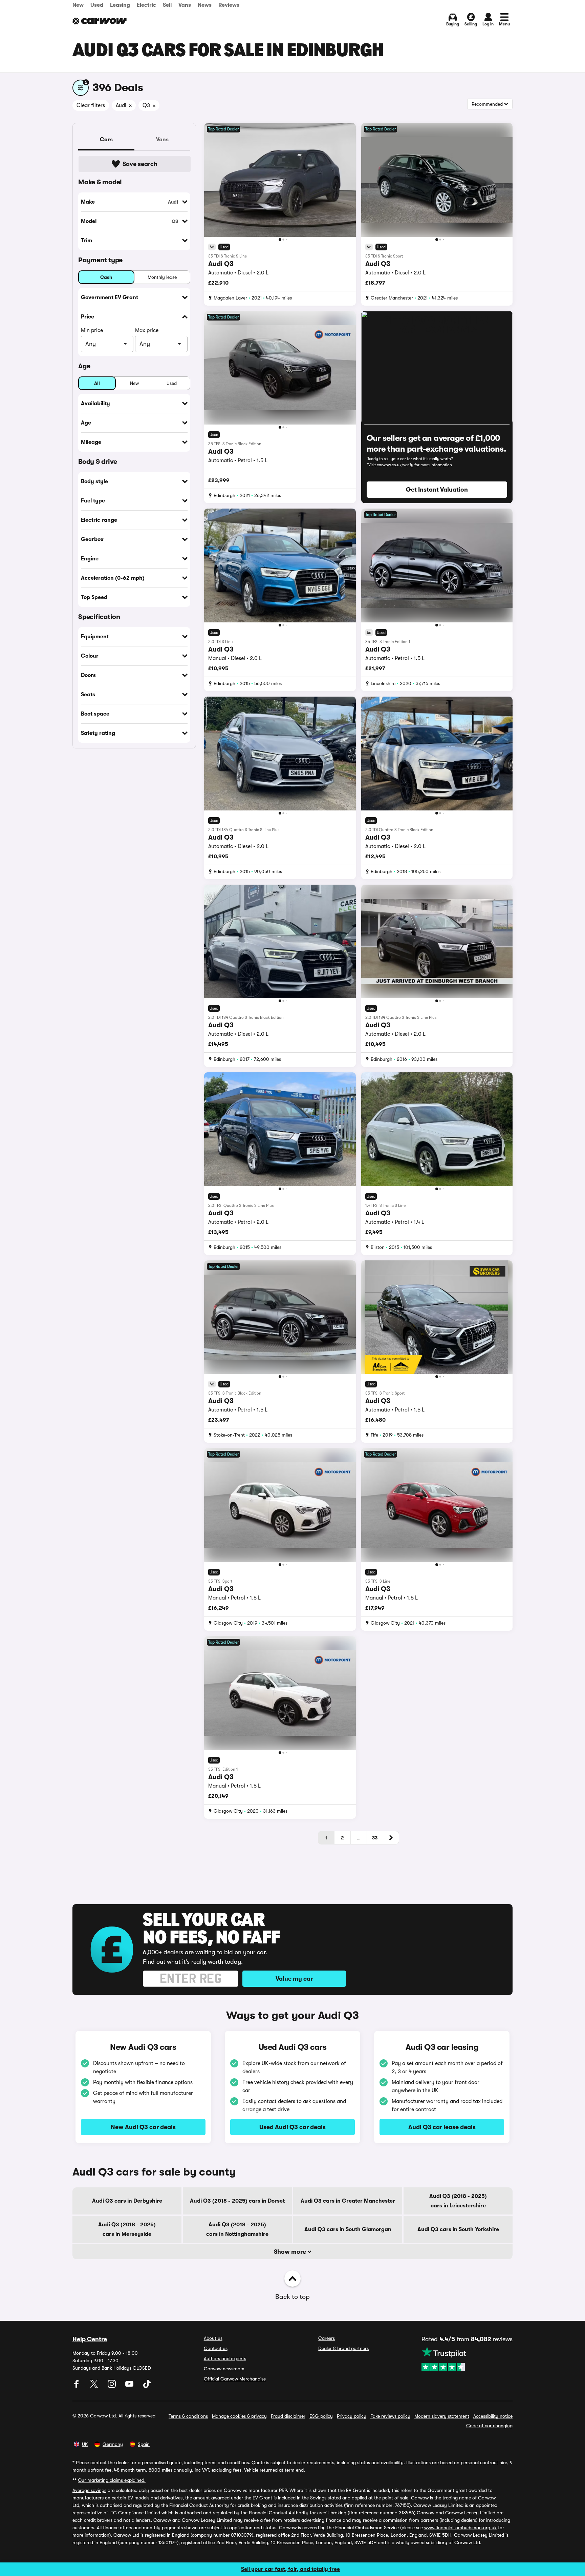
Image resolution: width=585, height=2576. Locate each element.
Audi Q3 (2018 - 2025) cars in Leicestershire (458, 2201)
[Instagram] (112, 2386)
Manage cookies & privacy (239, 2416)
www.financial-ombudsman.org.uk (460, 2528)
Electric (146, 5)
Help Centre (90, 2339)
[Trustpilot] (467, 2359)
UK (85, 2444)
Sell (167, 5)
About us (213, 2338)
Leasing (120, 5)
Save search (140, 164)
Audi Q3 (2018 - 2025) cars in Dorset (237, 2201)
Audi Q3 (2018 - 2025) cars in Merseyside (127, 2229)
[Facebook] (77, 2386)
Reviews (229, 5)
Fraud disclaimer (288, 2416)
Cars (106, 140)
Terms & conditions (188, 2416)
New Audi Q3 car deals (143, 2127)
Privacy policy (352, 2416)
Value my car (294, 1979)
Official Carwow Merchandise (235, 2379)
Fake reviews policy (390, 2416)
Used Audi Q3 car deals (292, 2127)
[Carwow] (100, 21)
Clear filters (91, 105)
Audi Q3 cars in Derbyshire (127, 2201)
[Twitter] (95, 2386)
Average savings (89, 2490)
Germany (113, 2444)
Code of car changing (489, 2426)
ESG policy (321, 2416)
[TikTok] (147, 2386)
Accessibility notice (493, 2416)
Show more (291, 2252)
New (78, 5)
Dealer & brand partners (343, 2348)
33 (375, 1838)
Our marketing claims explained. (112, 2480)
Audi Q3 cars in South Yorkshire (458, 2229)
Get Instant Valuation (437, 490)
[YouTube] (130, 2386)
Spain (144, 2444)
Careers (327, 2338)
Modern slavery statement (442, 2416)
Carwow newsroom (224, 2369)
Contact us (216, 2348)
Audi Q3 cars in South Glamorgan (348, 2229)
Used (97, 5)
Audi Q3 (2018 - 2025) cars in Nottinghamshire (237, 2229)
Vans (185, 5)
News (205, 5)
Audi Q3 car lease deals (442, 2127)
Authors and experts (225, 2358)
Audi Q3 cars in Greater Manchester (348, 2201)
